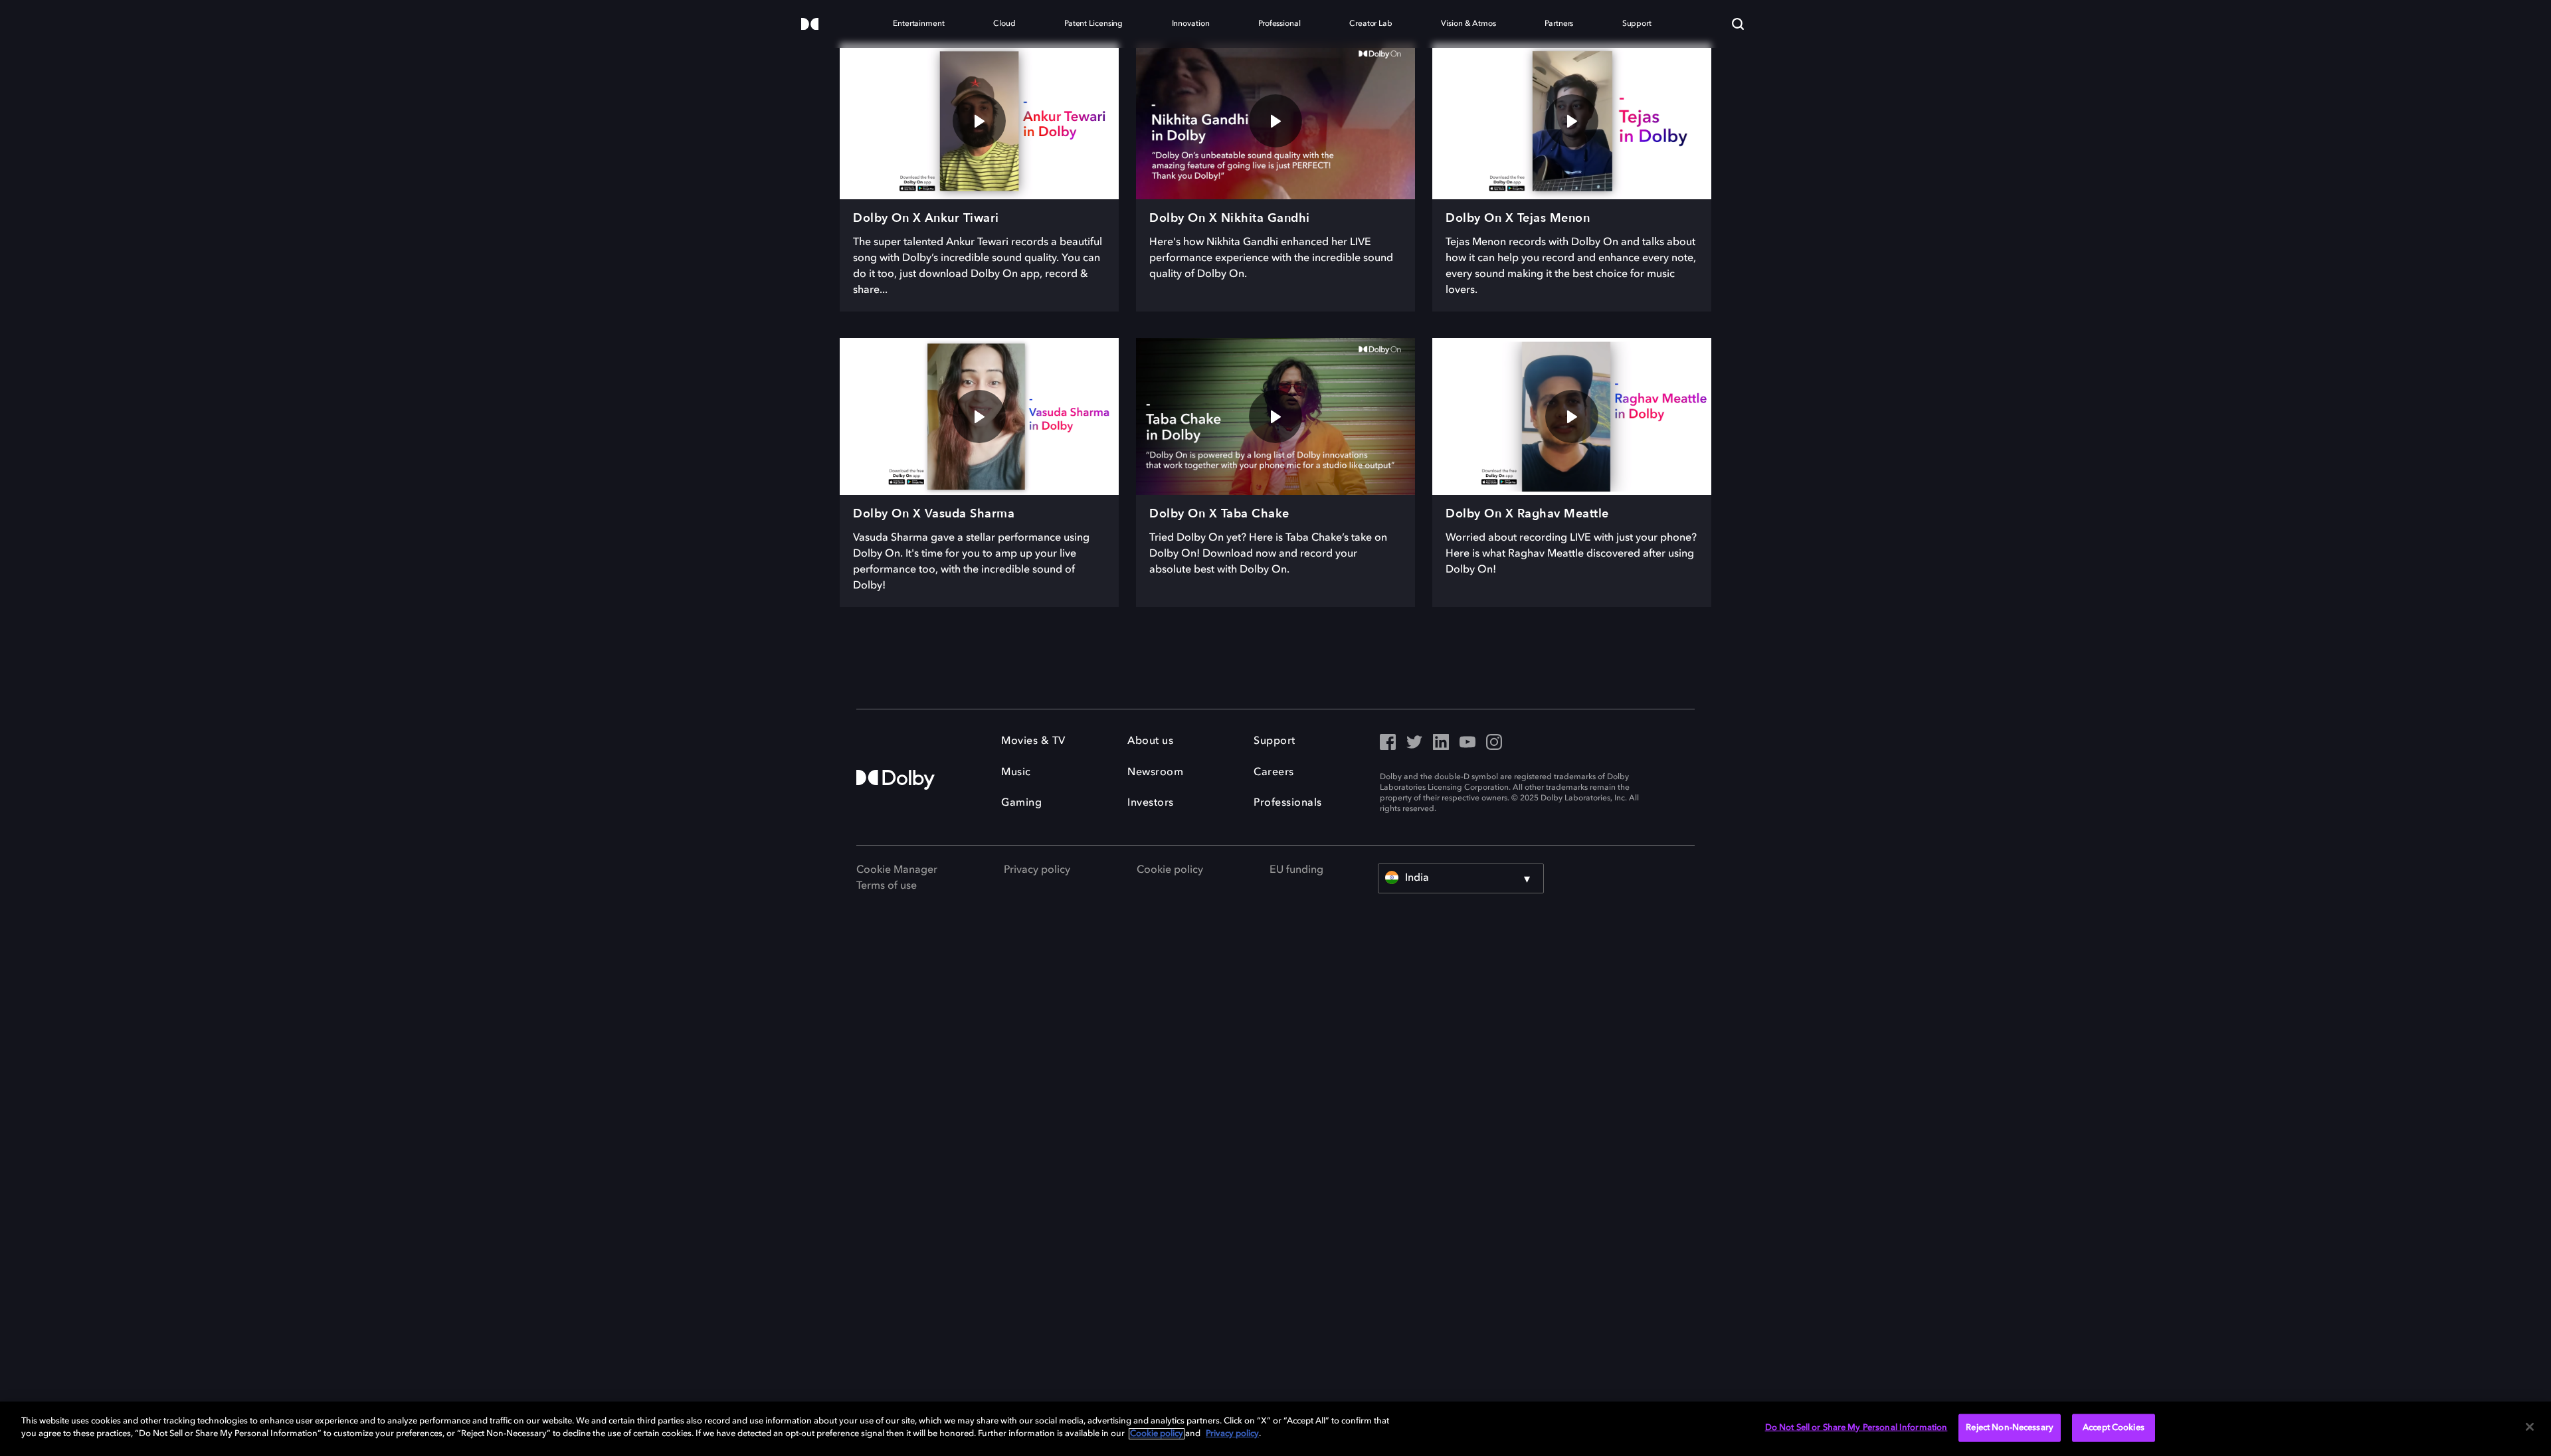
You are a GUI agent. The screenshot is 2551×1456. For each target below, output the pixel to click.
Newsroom (1155, 773)
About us (1150, 741)
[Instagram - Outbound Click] (1494, 743)
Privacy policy (1037, 870)
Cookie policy (1170, 870)
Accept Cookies (2114, 1428)
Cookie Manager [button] (897, 870)
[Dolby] (810, 25)
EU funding (1296, 870)
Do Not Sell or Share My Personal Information (1856, 1428)
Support (1275, 741)
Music (1016, 773)
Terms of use (887, 886)
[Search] (1738, 24)
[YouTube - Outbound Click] (1467, 743)
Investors (1151, 803)
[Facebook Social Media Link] (1388, 743)
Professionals (1288, 803)
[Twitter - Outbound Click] (1414, 743)
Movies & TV (1033, 741)
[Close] (2530, 1427)
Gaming (1021, 803)
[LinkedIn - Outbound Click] (1441, 743)
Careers (1274, 773)
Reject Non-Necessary (2010, 1428)
